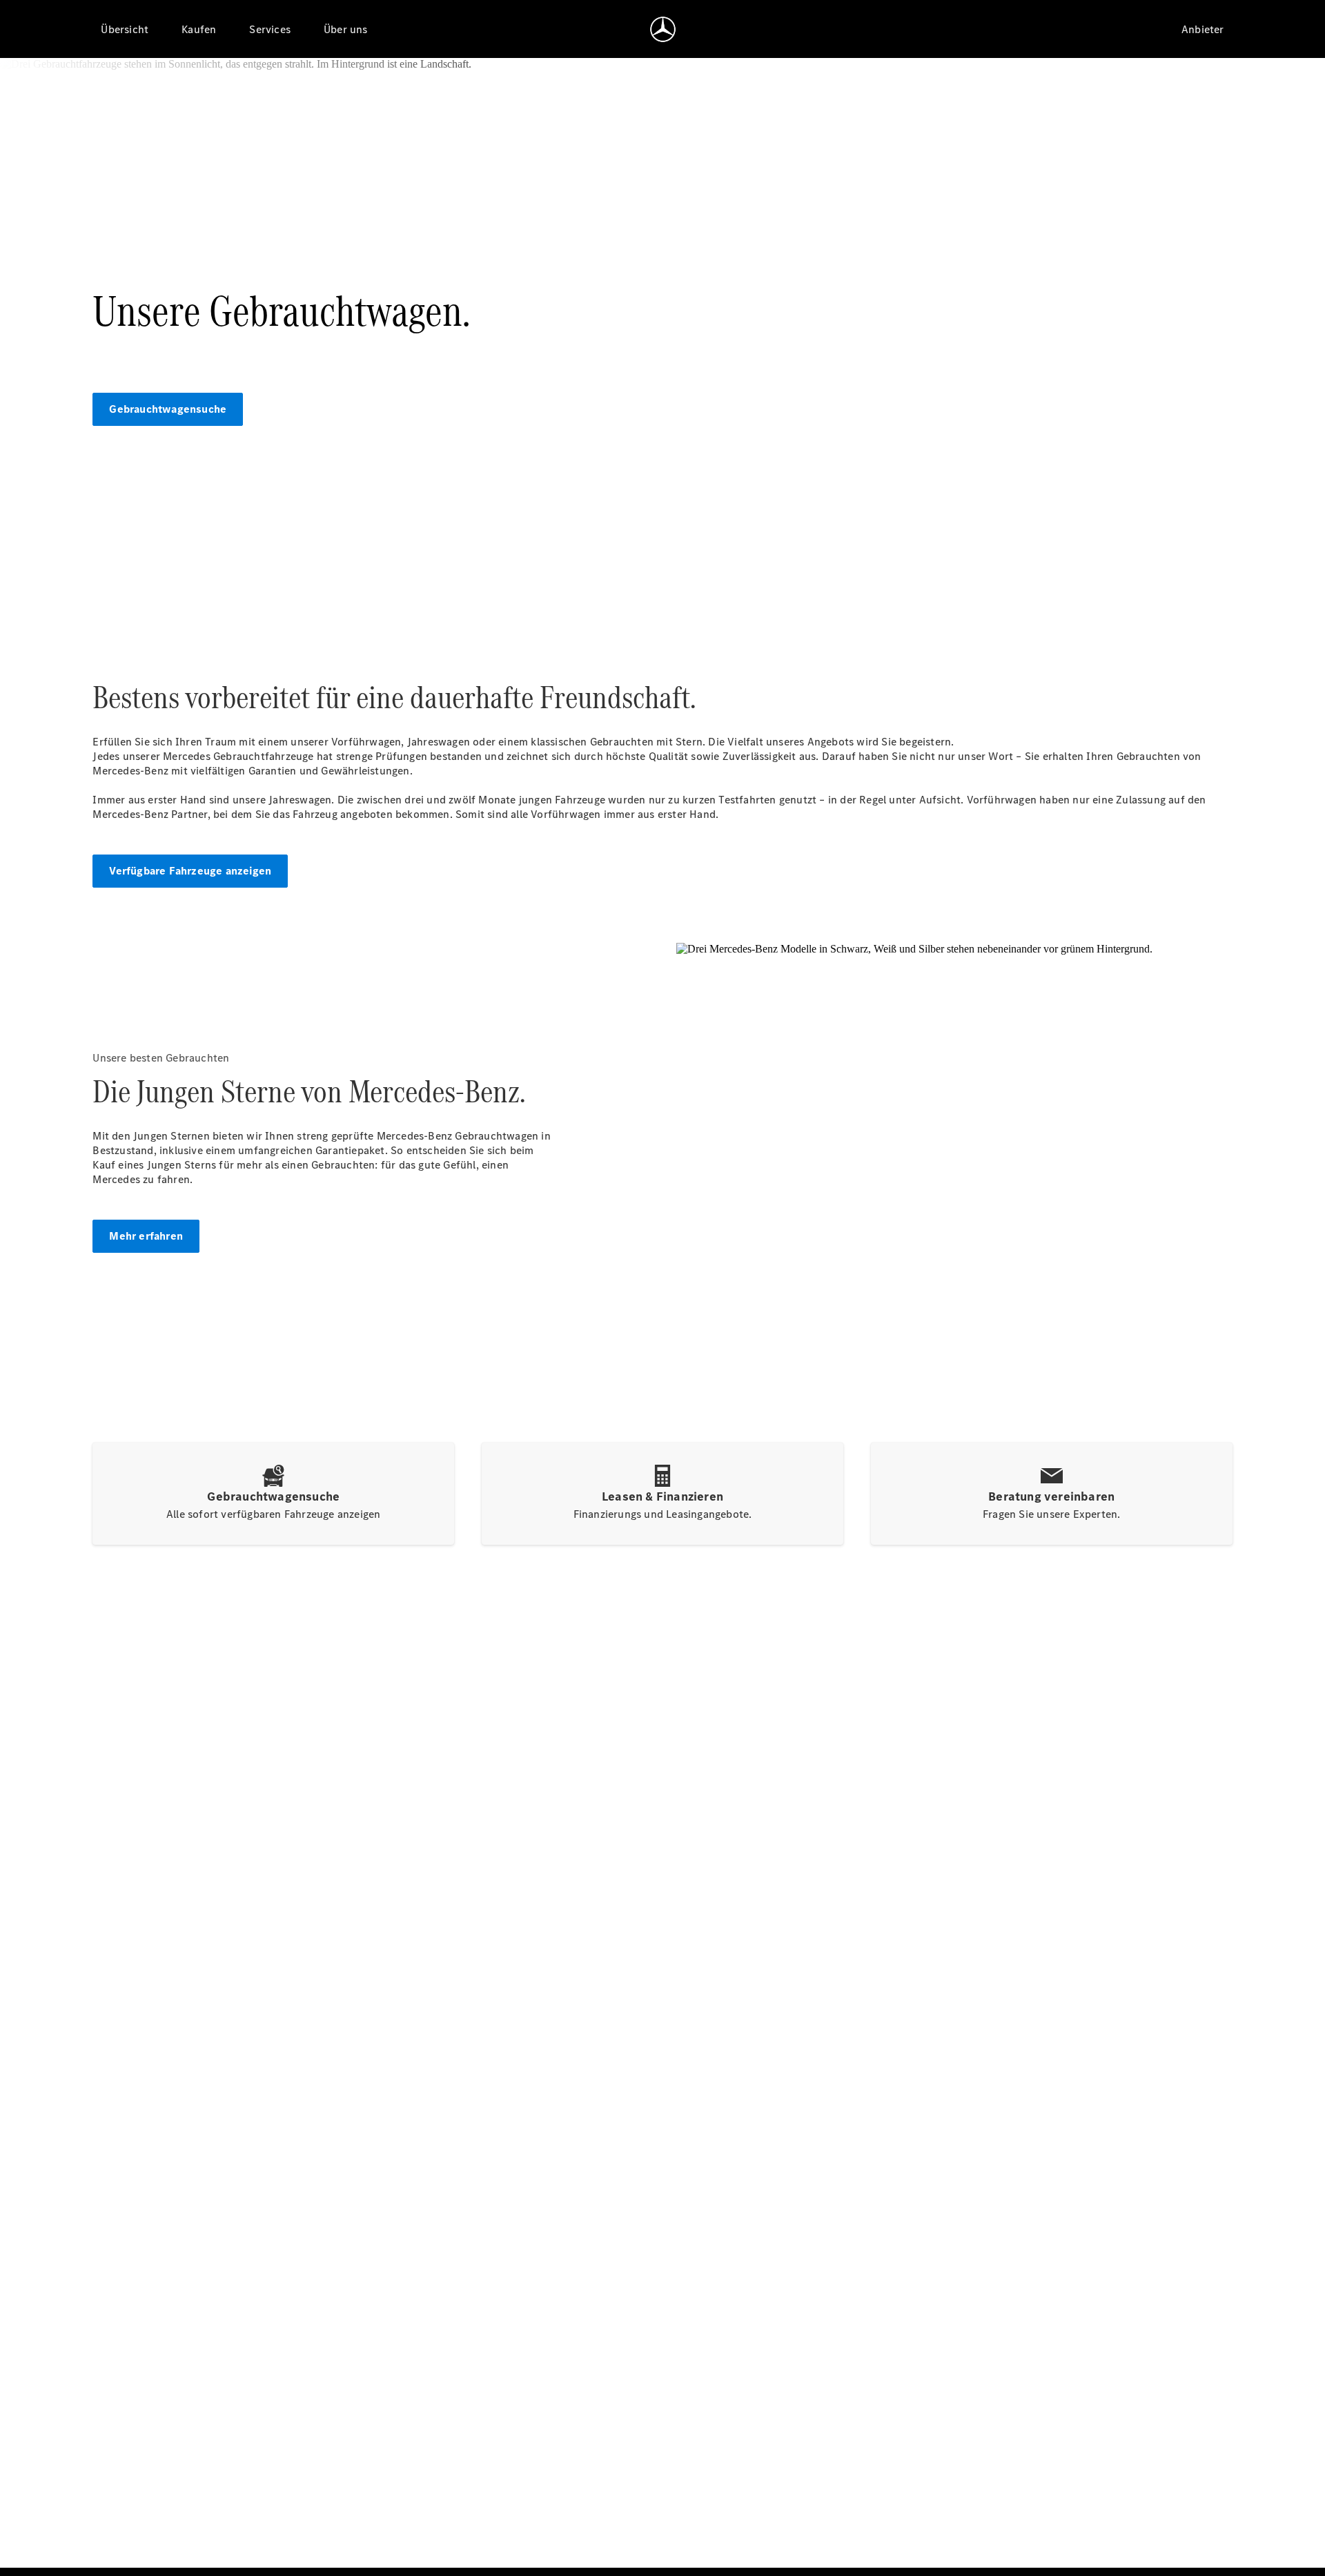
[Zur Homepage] (663, 29)
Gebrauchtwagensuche (168, 409)
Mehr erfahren (146, 1236)
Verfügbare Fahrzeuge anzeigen (190, 871)
